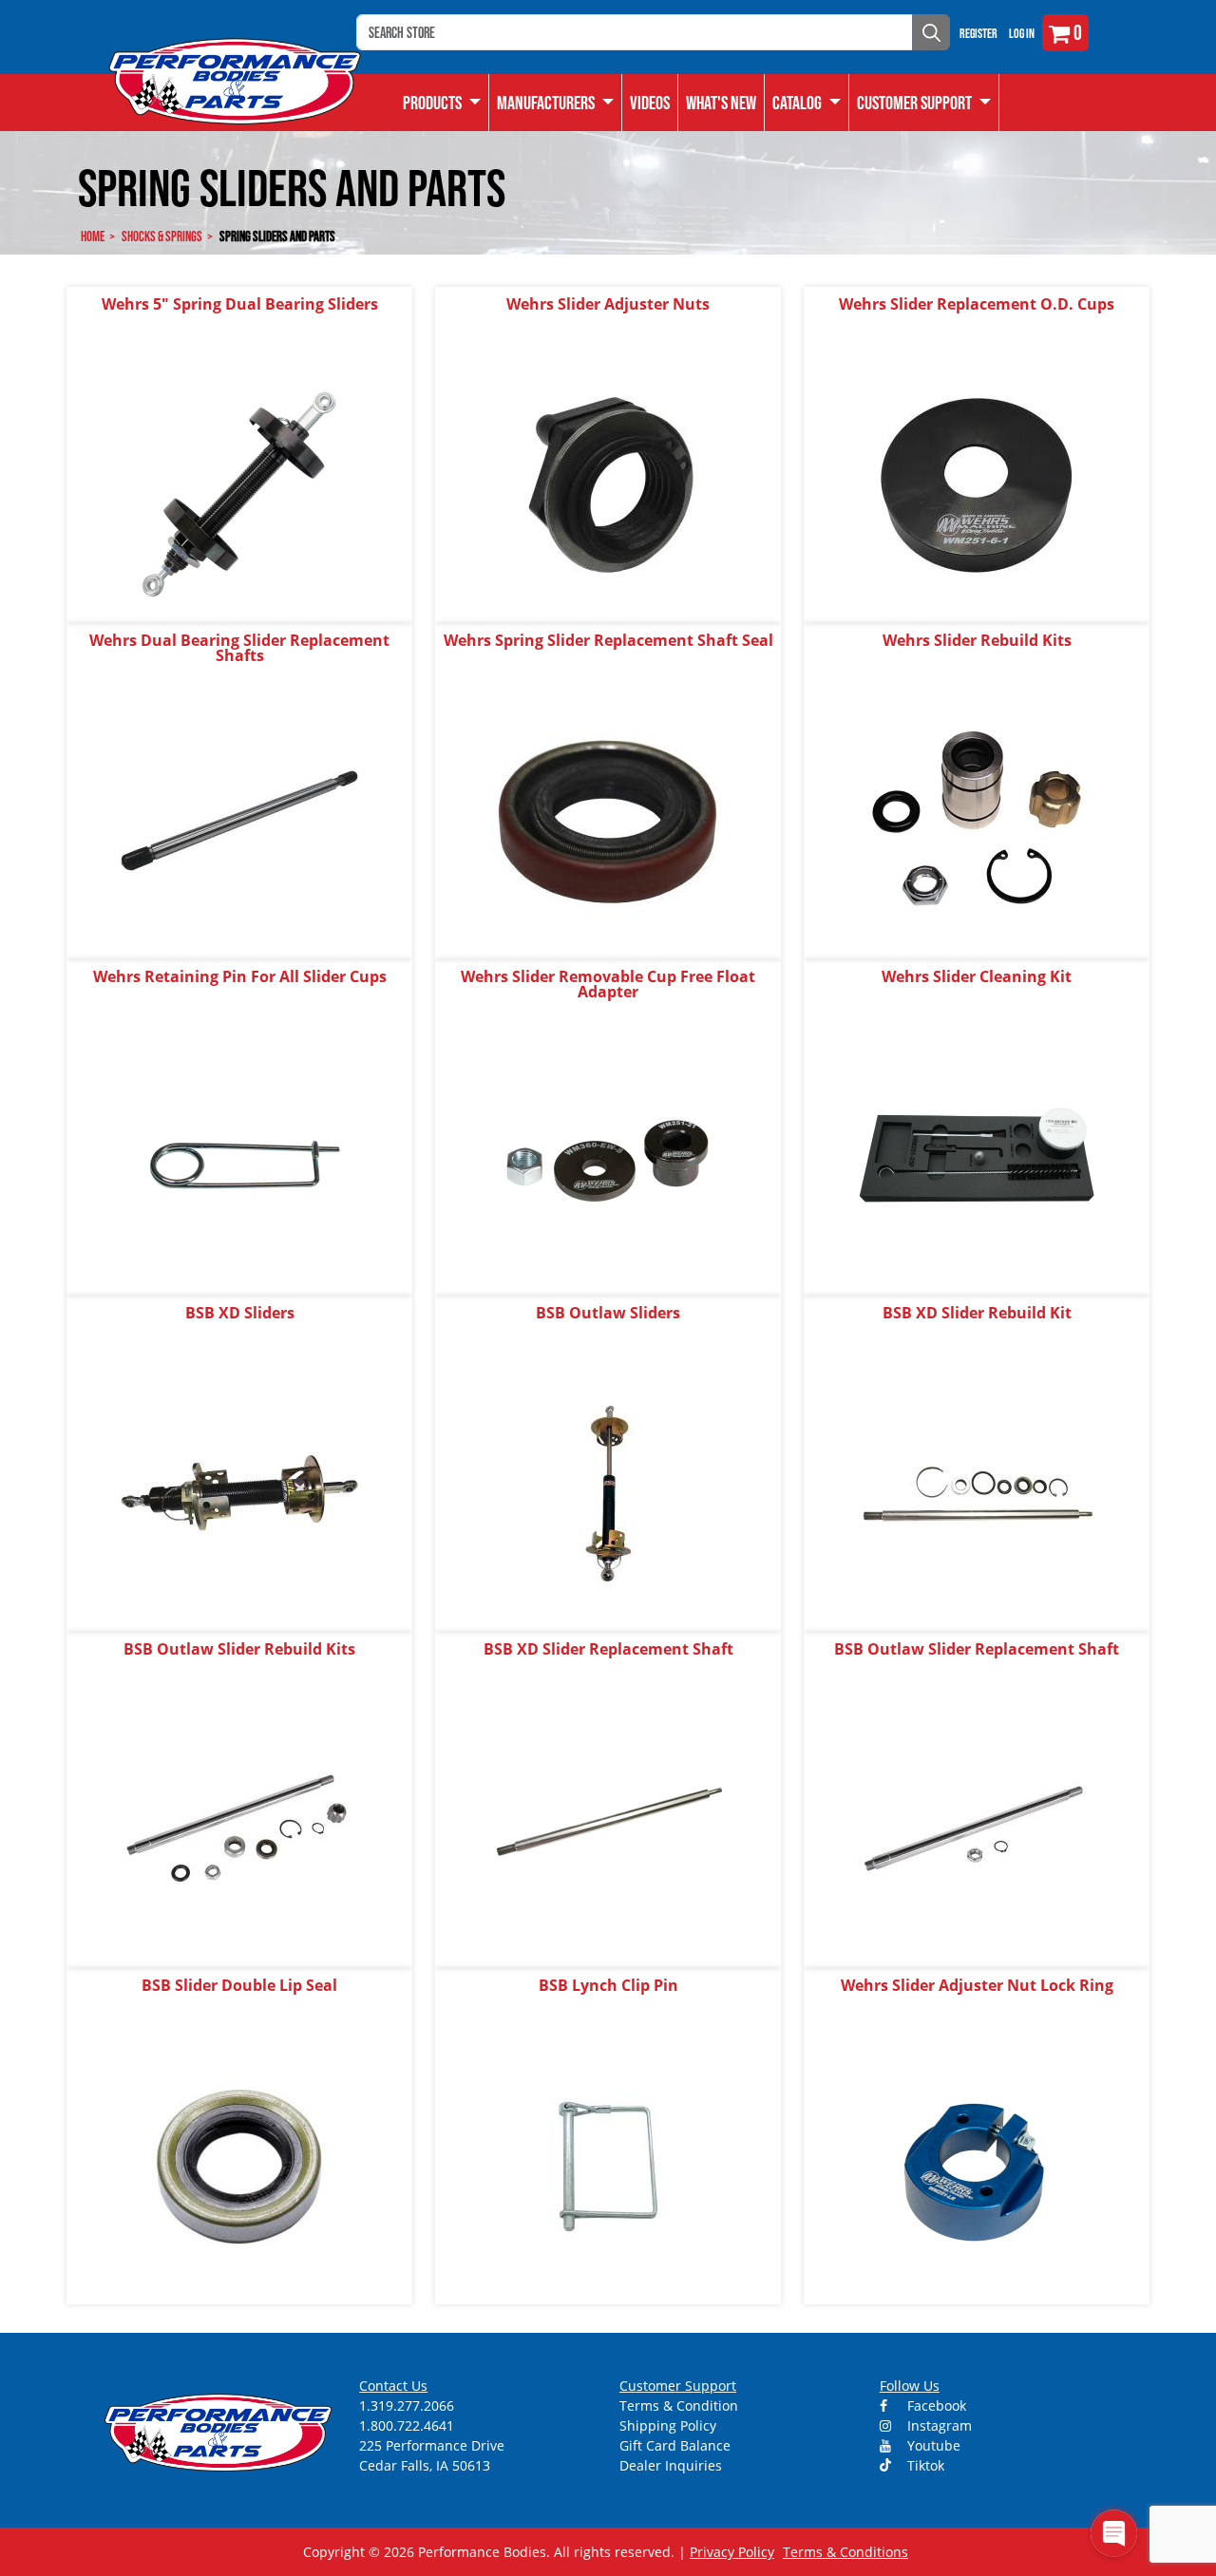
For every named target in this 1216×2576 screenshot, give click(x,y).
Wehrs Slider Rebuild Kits (977, 640)
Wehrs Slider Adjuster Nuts (608, 304)
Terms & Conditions (845, 2552)
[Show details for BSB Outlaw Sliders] (608, 1493)
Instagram (938, 2425)
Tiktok (924, 2465)
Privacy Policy (732, 2552)
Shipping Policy (668, 2425)
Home (93, 236)
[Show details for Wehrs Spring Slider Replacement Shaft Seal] (608, 820)
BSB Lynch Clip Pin (608, 1985)
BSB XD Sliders (240, 1313)
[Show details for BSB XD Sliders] (239, 1493)
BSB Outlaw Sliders (608, 1313)
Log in (1022, 33)
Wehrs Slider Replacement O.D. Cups (977, 304)
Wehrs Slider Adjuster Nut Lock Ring (977, 1985)
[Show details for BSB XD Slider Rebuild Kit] (977, 1493)
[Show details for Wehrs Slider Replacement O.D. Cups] (977, 484)
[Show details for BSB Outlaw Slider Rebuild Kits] (239, 1829)
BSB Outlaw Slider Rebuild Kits (239, 1649)
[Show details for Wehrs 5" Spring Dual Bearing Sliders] (239, 484)
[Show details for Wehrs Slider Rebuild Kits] (977, 820)
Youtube (932, 2445)
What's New (721, 103)
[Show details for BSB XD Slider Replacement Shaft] (608, 1829)
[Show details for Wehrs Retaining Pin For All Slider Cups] (239, 1156)
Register (978, 33)
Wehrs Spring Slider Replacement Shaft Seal (608, 640)
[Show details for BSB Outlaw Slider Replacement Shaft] (977, 1829)
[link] (442, 103)
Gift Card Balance (675, 2445)
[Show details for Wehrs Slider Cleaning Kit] (977, 1156)
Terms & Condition (679, 2406)
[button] (807, 103)
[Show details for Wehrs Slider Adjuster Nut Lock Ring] (977, 2165)
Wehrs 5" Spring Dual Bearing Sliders (240, 304)
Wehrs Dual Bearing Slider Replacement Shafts (239, 648)
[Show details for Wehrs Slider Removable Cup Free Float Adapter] (608, 1156)
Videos (650, 103)
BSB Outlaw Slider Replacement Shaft (977, 1649)
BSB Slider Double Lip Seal (239, 1985)
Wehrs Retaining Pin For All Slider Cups (240, 976)
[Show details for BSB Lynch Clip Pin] (608, 2165)
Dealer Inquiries (671, 2465)
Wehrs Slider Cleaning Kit (977, 976)
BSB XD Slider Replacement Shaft (608, 1649)
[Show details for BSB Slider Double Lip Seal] (239, 2165)
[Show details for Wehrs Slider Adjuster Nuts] (608, 484)
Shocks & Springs (162, 236)
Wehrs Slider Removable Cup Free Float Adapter (608, 984)
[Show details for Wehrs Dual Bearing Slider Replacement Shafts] (239, 820)
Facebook (935, 2406)
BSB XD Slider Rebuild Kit (977, 1313)
